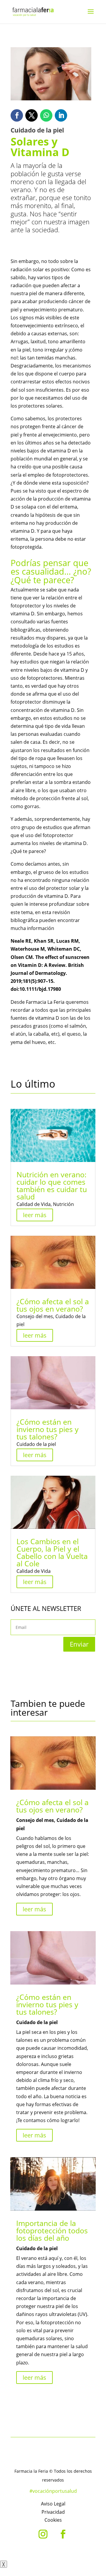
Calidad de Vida (34, 1204)
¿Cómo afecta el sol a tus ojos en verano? (53, 1305)
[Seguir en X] (32, 115)
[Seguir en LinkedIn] (61, 115)
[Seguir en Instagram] (43, 2534)
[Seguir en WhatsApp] (46, 115)
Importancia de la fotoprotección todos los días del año (52, 2230)
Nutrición (63, 1204)
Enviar (79, 1644)
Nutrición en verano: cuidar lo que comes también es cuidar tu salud (52, 1185)
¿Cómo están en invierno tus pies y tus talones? (48, 1429)
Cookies (53, 2520)
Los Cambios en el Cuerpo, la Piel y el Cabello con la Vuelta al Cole (52, 1552)
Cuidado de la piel (36, 1444)
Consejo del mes (35, 1316)
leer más (35, 1215)
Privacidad (53, 2512)
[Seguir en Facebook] (17, 115)
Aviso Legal (53, 2504)
